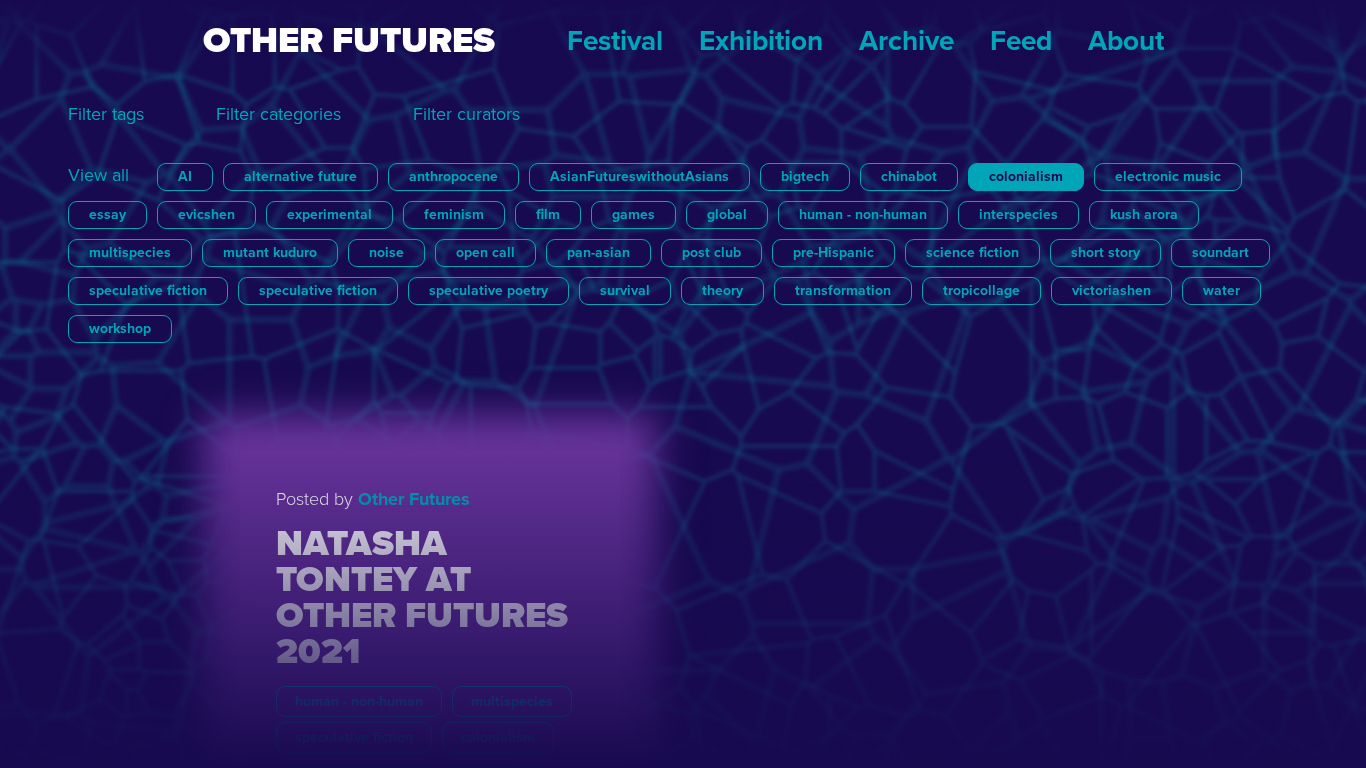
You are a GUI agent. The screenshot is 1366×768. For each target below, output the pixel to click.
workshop (120, 328)
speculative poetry (488, 290)
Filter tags (106, 114)
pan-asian (598, 252)
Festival (615, 41)
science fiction (972, 252)
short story (1105, 252)
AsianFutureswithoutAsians (639, 176)
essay (107, 214)
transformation (843, 290)
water (1221, 290)
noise (386, 252)
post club (711, 252)
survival (625, 290)
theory (722, 290)
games (633, 214)
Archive (906, 41)
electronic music (1168, 176)
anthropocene (453, 176)
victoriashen (1111, 290)
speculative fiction (148, 290)
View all (98, 175)
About (1126, 41)
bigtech (805, 176)
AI (185, 176)
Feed (1021, 41)
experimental (329, 214)
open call (485, 252)
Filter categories (278, 114)
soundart (1220, 252)
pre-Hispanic (833, 252)
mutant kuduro (270, 252)
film (548, 214)
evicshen (206, 214)
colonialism (1026, 176)
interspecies (1018, 214)
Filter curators (466, 114)
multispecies (130, 252)
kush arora (1144, 214)
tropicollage (981, 290)
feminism (454, 214)
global (727, 214)
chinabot (909, 176)
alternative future (300, 176)
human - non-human (863, 214)
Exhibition (761, 41)
